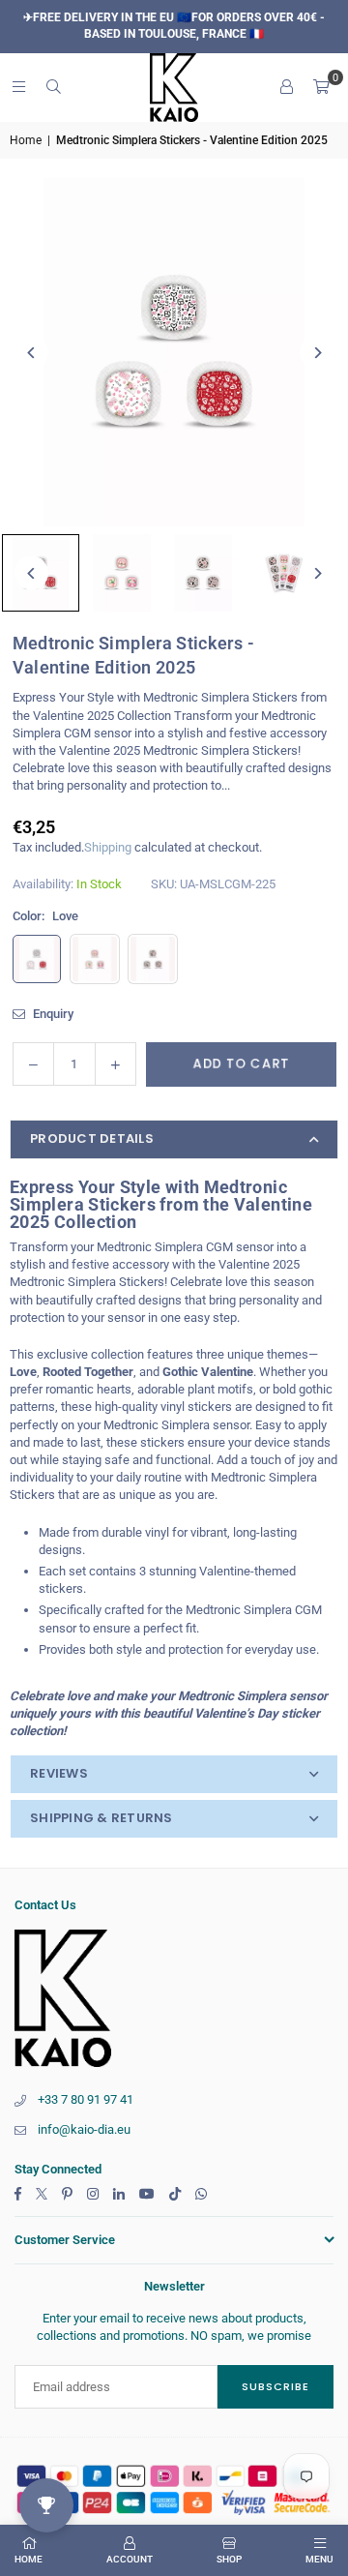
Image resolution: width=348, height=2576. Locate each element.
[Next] (317, 353)
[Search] (53, 87)
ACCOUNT (130, 2559)
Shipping (108, 847)
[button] (321, 87)
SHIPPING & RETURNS (101, 1818)
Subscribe (275, 2386)
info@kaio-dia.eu (84, 2129)
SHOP (229, 2559)
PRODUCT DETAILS (92, 1138)
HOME (29, 2559)
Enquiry (52, 1014)
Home (26, 140)
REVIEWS (59, 1773)
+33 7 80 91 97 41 (86, 2099)
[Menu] (18, 87)
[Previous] (31, 353)
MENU (319, 2559)
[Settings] (286, 87)
